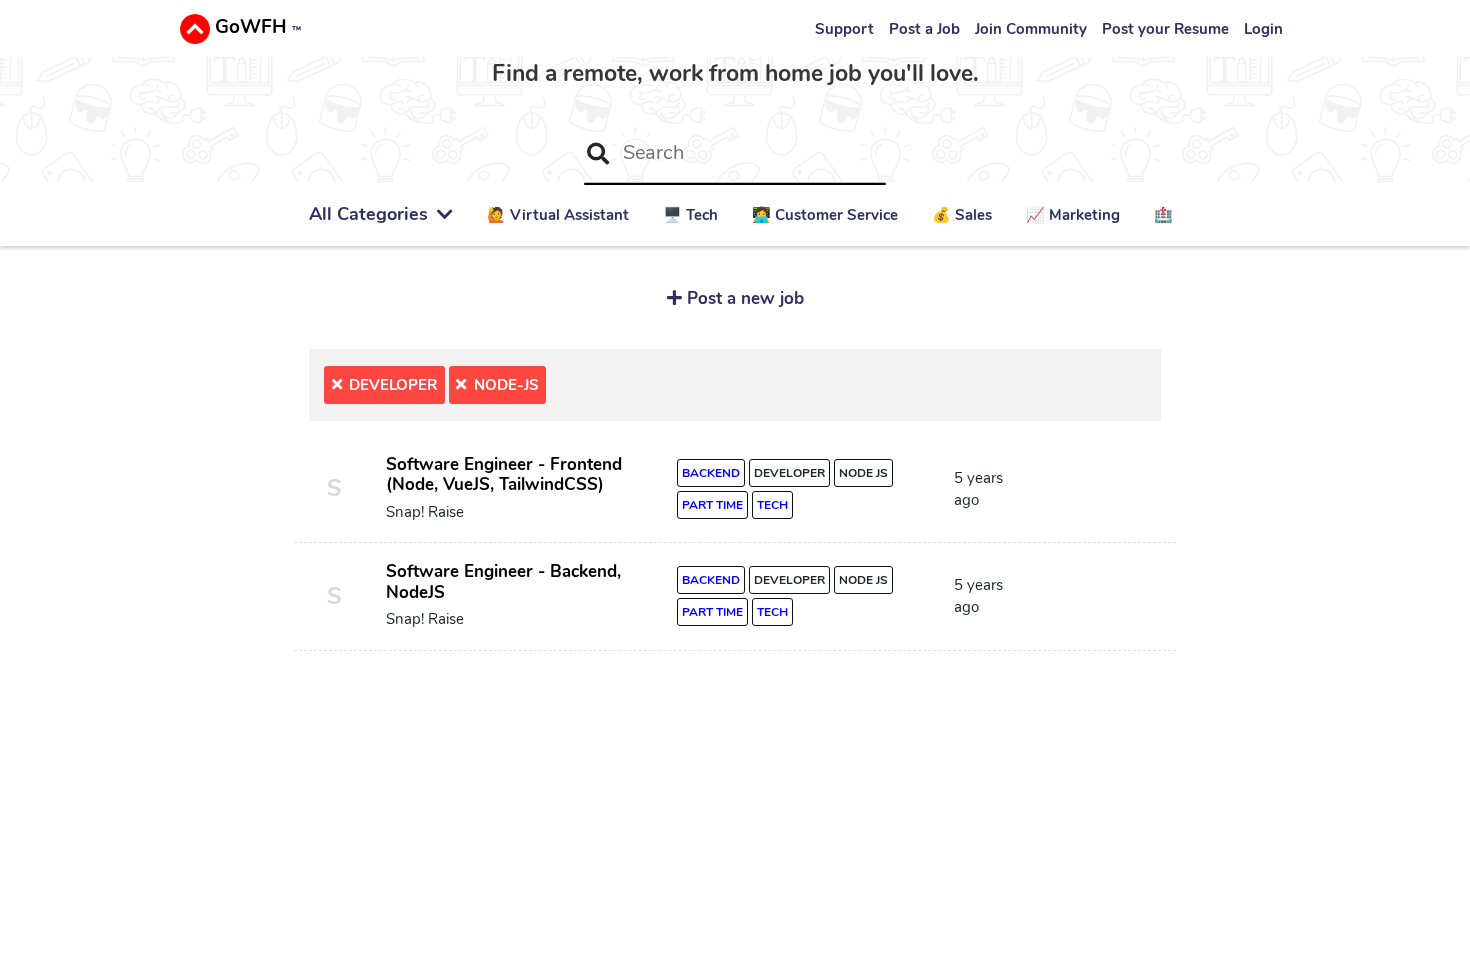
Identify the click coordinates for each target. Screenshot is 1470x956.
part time (712, 505)
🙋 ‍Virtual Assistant (558, 215)
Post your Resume (1165, 29)
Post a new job (743, 298)
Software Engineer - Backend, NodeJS (503, 582)
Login (1263, 29)
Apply (1099, 494)
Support (844, 29)
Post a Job (924, 29)
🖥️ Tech (690, 215)
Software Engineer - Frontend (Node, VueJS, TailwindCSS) (504, 475)
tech (772, 505)
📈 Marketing (1073, 215)
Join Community (1031, 29)
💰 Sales (962, 215)
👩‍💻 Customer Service (825, 215)
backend (711, 473)
